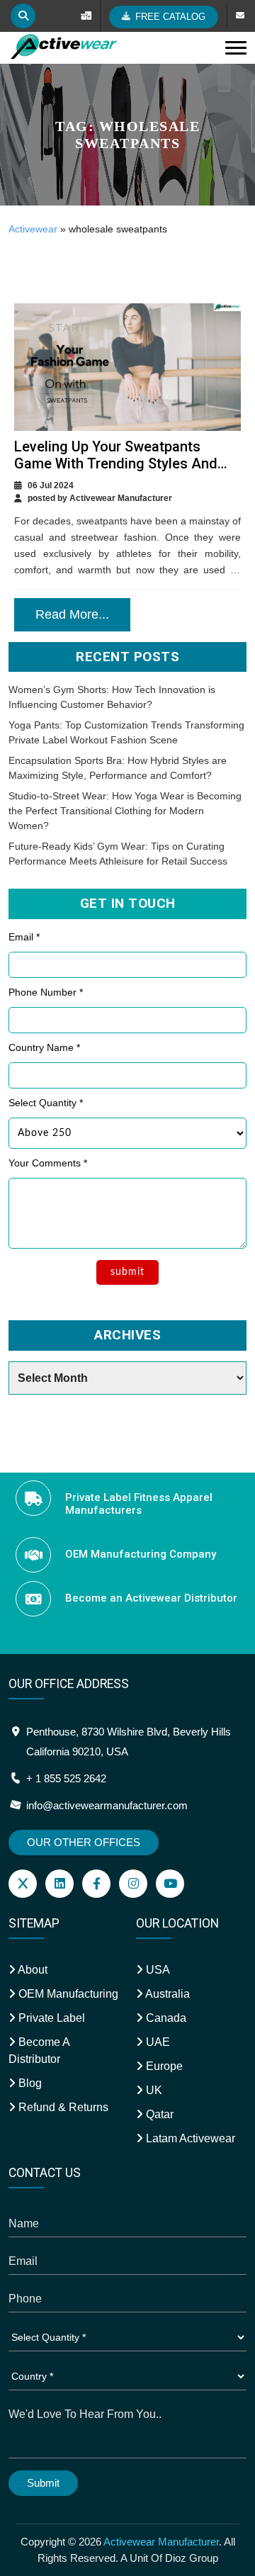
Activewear (33, 229)
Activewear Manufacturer (161, 2542)
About (32, 1970)
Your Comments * (48, 1163)
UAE (157, 2042)
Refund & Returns (62, 2107)
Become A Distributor (39, 2051)
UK (153, 2090)
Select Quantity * (46, 1103)
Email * (24, 937)
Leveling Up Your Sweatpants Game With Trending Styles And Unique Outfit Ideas (116, 463)
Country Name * (44, 1047)
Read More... (72, 614)
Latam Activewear (189, 2138)
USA (157, 1970)
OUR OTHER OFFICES (84, 1842)
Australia (166, 1994)
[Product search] (23, 16)
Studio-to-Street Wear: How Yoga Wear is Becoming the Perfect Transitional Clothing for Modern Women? (125, 811)
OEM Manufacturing (67, 1994)
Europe (163, 2066)
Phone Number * (46, 992)
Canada (165, 2018)
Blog (29, 2083)
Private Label (50, 2018)
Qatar (158, 2114)
